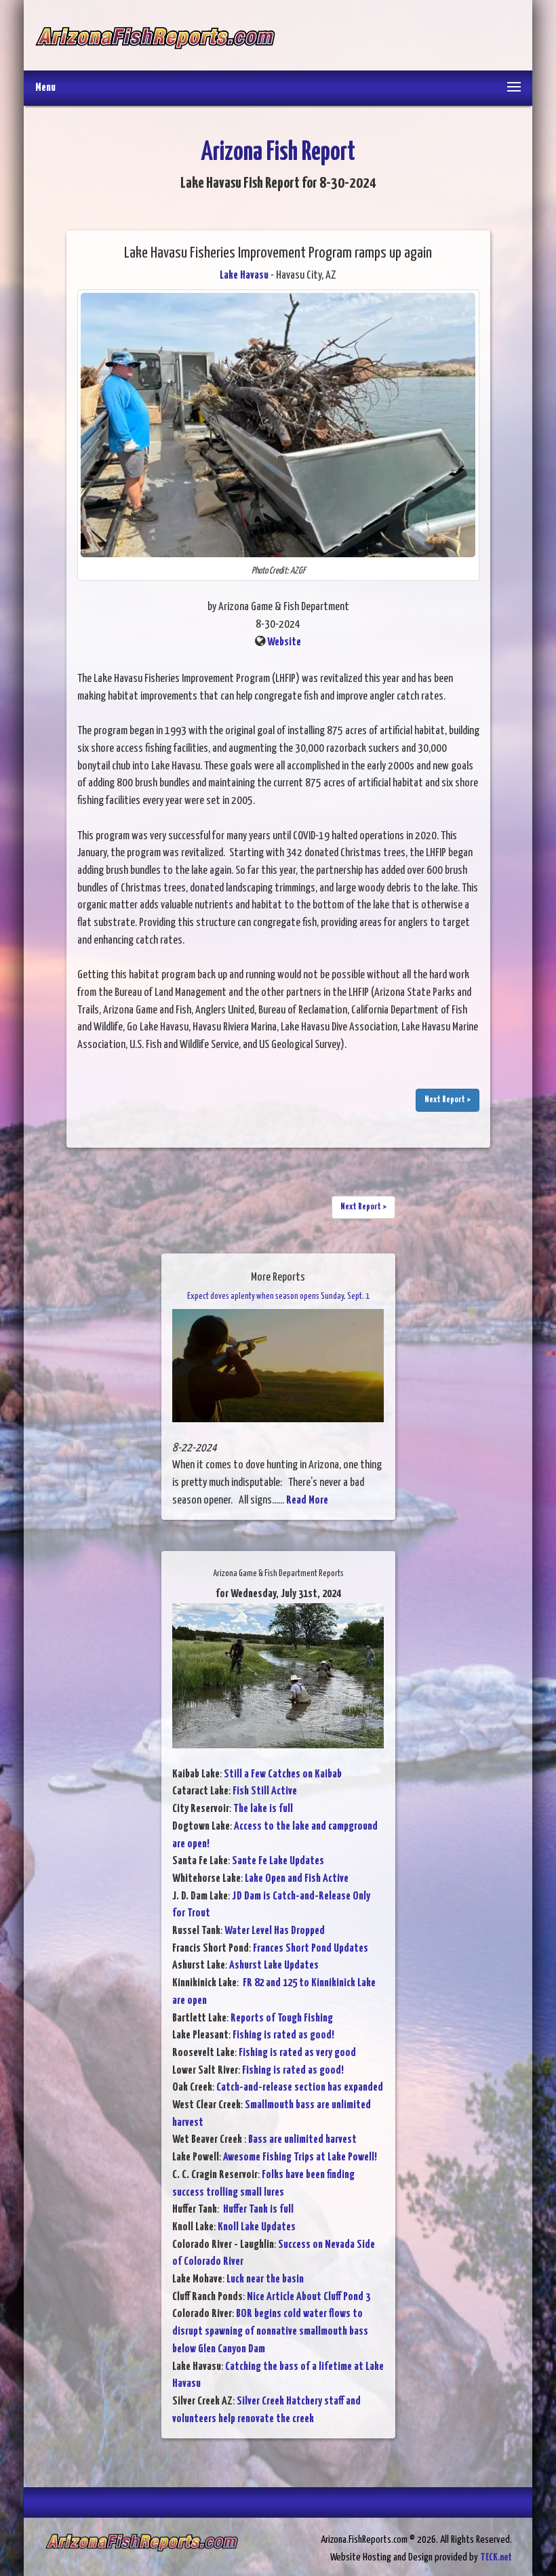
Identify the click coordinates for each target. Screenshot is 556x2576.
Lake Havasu (244, 276)
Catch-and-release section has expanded (300, 2088)
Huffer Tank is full (257, 2210)
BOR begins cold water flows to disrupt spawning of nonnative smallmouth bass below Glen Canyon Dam (270, 2331)
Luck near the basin (265, 2279)
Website (284, 642)
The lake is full (263, 1809)
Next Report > (448, 1100)
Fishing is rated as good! (283, 2035)
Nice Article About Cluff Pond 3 (309, 2297)
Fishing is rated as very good (297, 2053)
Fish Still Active (265, 1791)
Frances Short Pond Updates (311, 1949)
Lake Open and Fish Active (297, 1879)
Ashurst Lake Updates (274, 1966)
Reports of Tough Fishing (282, 2018)
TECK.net (496, 2557)
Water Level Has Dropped (275, 1931)
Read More (307, 1501)
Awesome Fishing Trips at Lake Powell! (300, 2157)
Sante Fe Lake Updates (278, 1861)
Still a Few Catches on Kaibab (283, 1774)
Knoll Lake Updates (257, 2227)
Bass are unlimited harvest (302, 2140)
